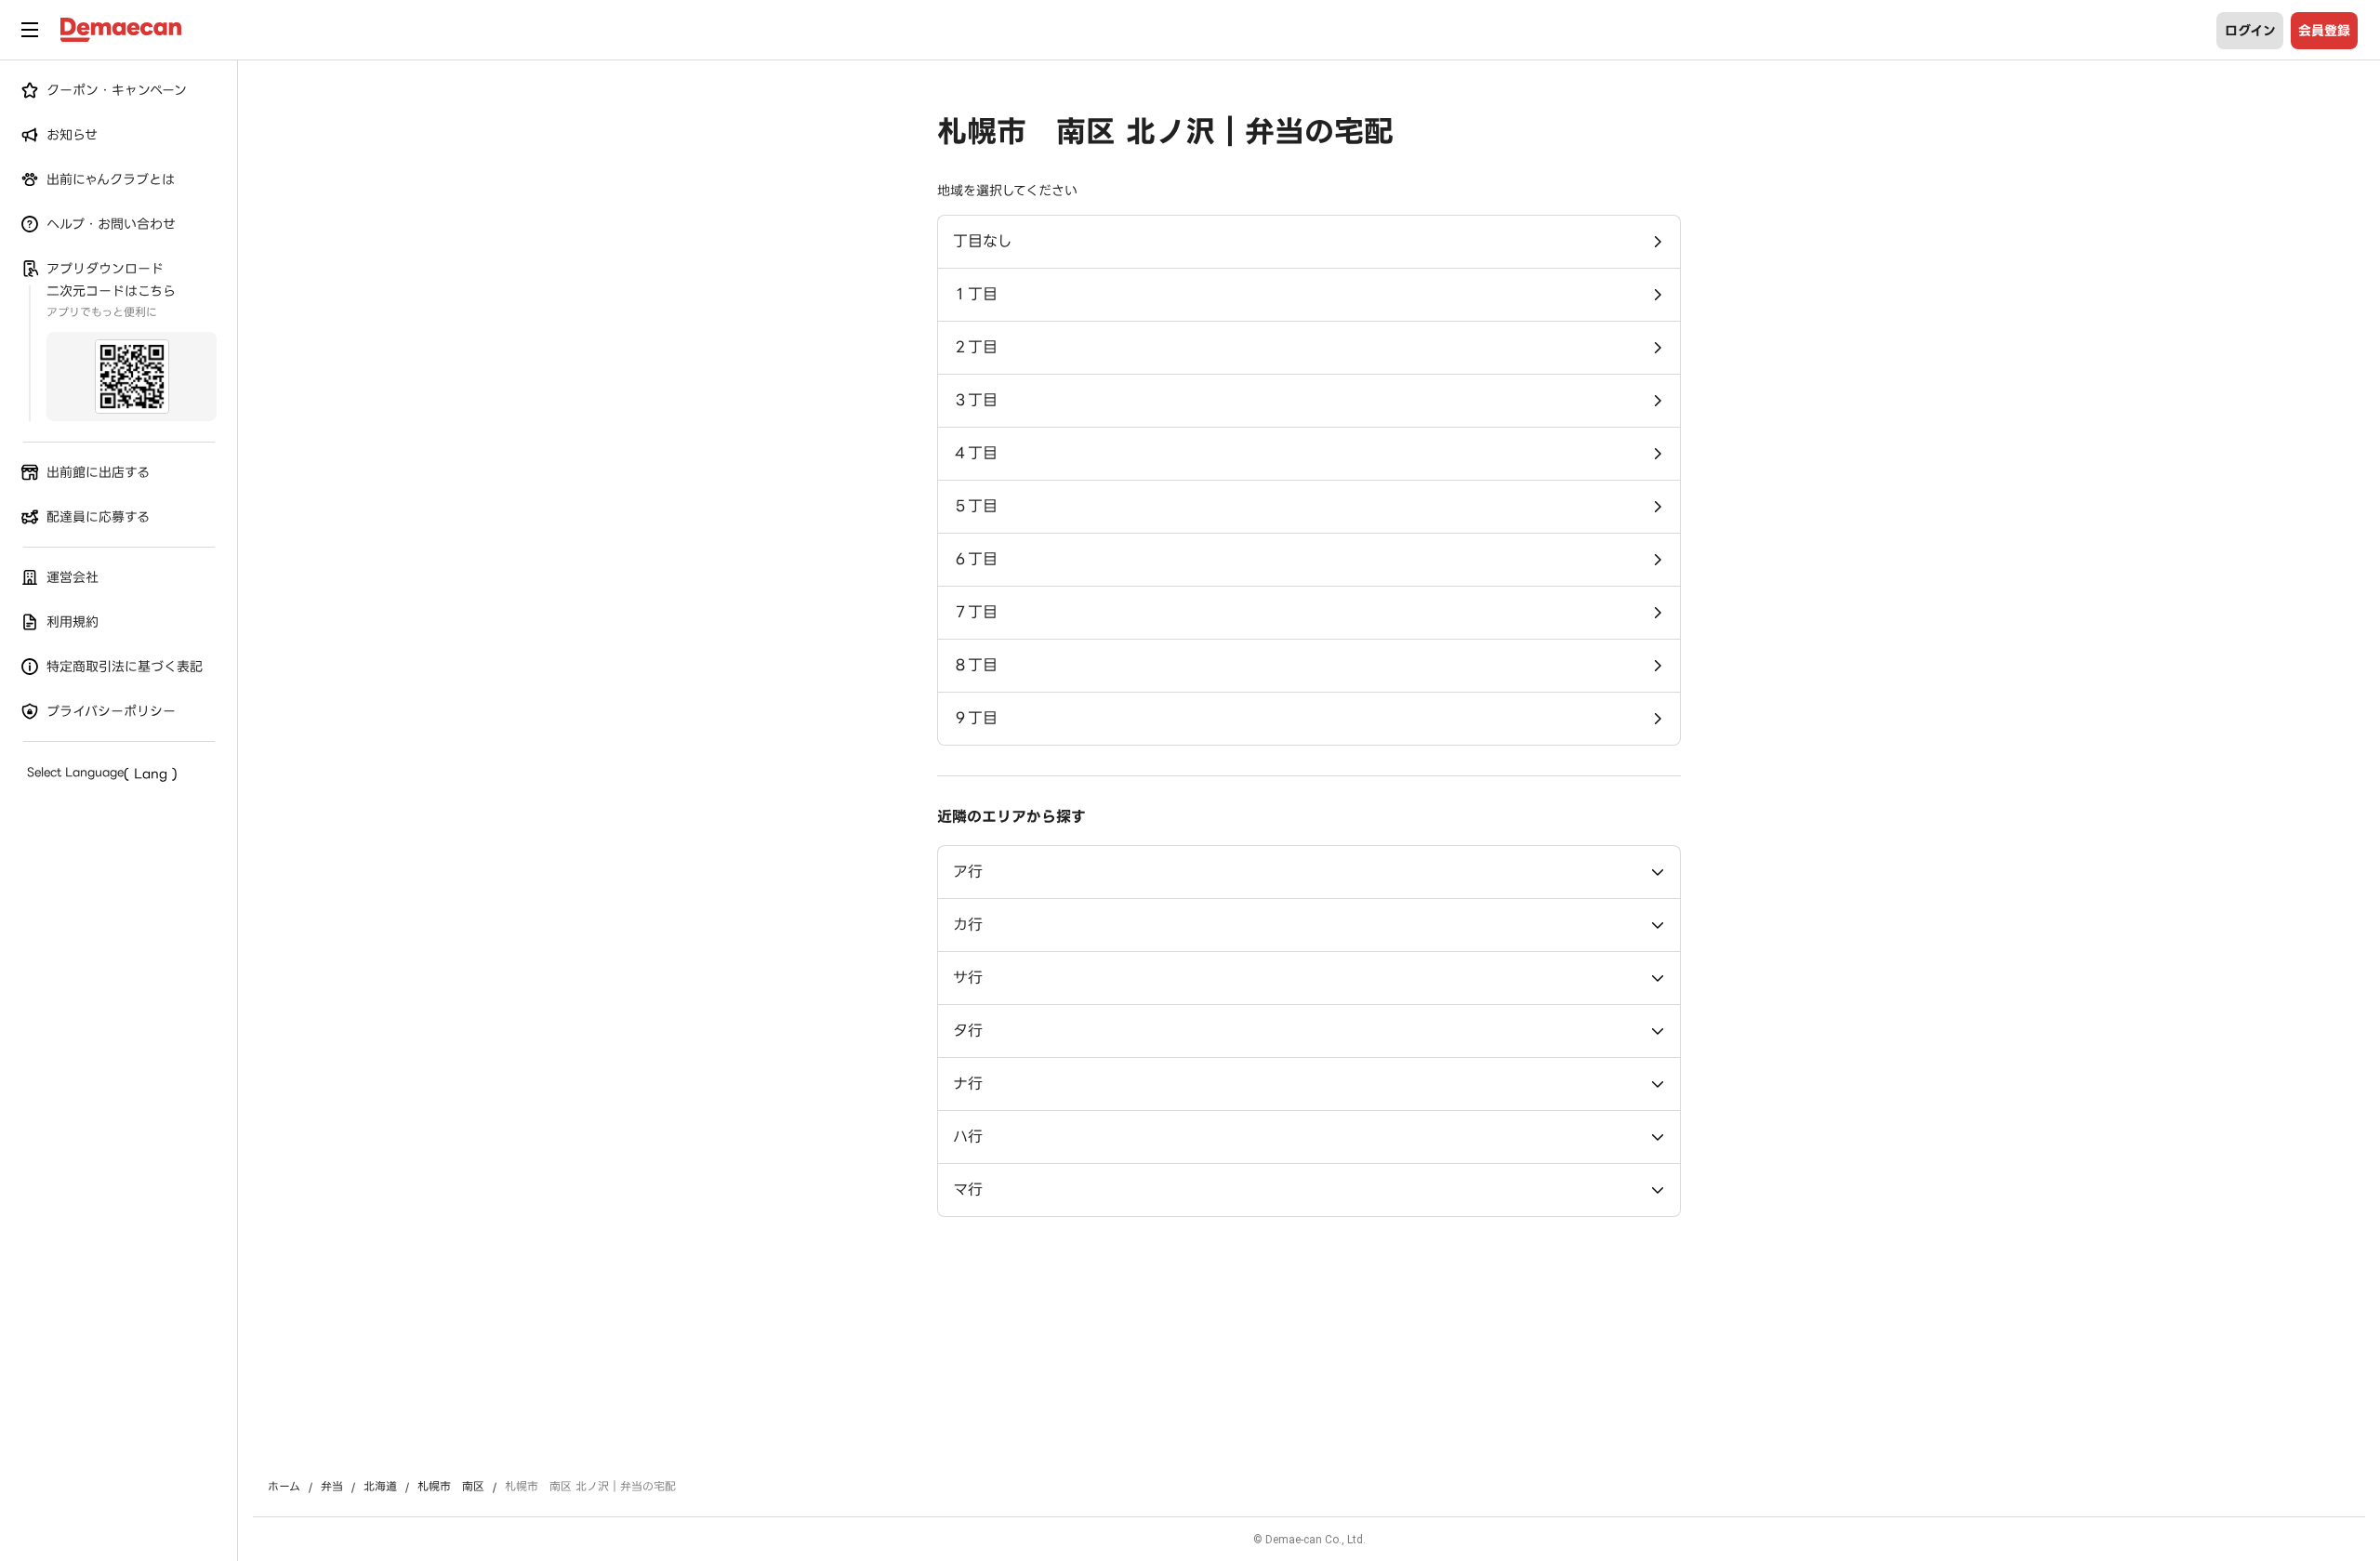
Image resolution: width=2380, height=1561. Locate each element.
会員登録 (2324, 31)
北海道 (380, 1487)
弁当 (332, 1487)
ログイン (2250, 31)
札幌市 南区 (451, 1487)
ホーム (284, 1487)
